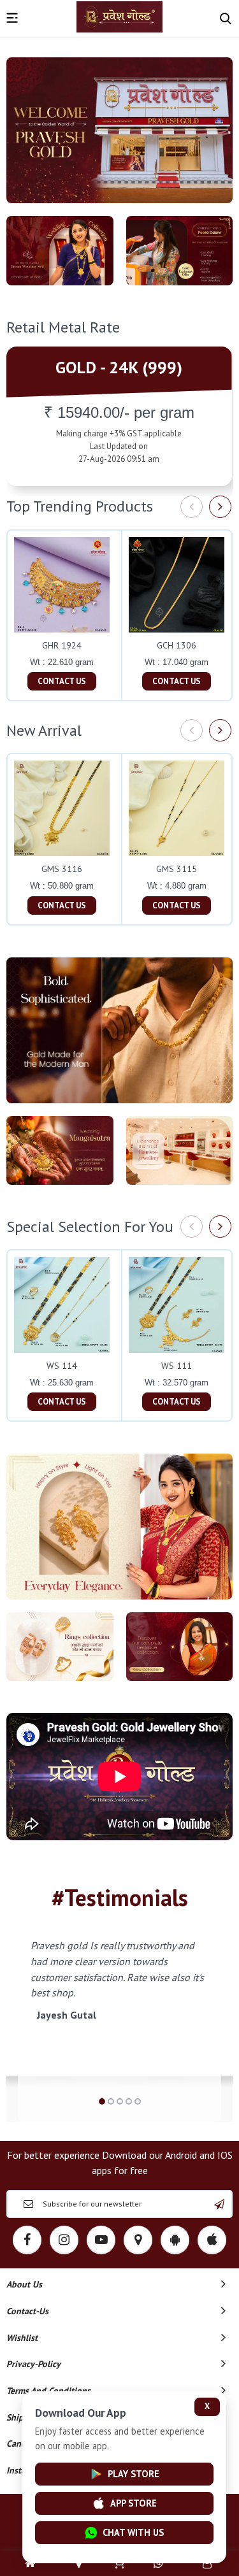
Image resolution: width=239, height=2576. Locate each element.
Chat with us (133, 2532)
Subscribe (219, 2204)
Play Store (134, 2474)
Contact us (62, 681)
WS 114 (62, 1366)
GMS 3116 (62, 869)
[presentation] (192, 507)
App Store (134, 2503)
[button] (102, 2101)
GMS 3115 (177, 869)
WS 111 (177, 1366)
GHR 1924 (62, 645)
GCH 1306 (177, 645)
